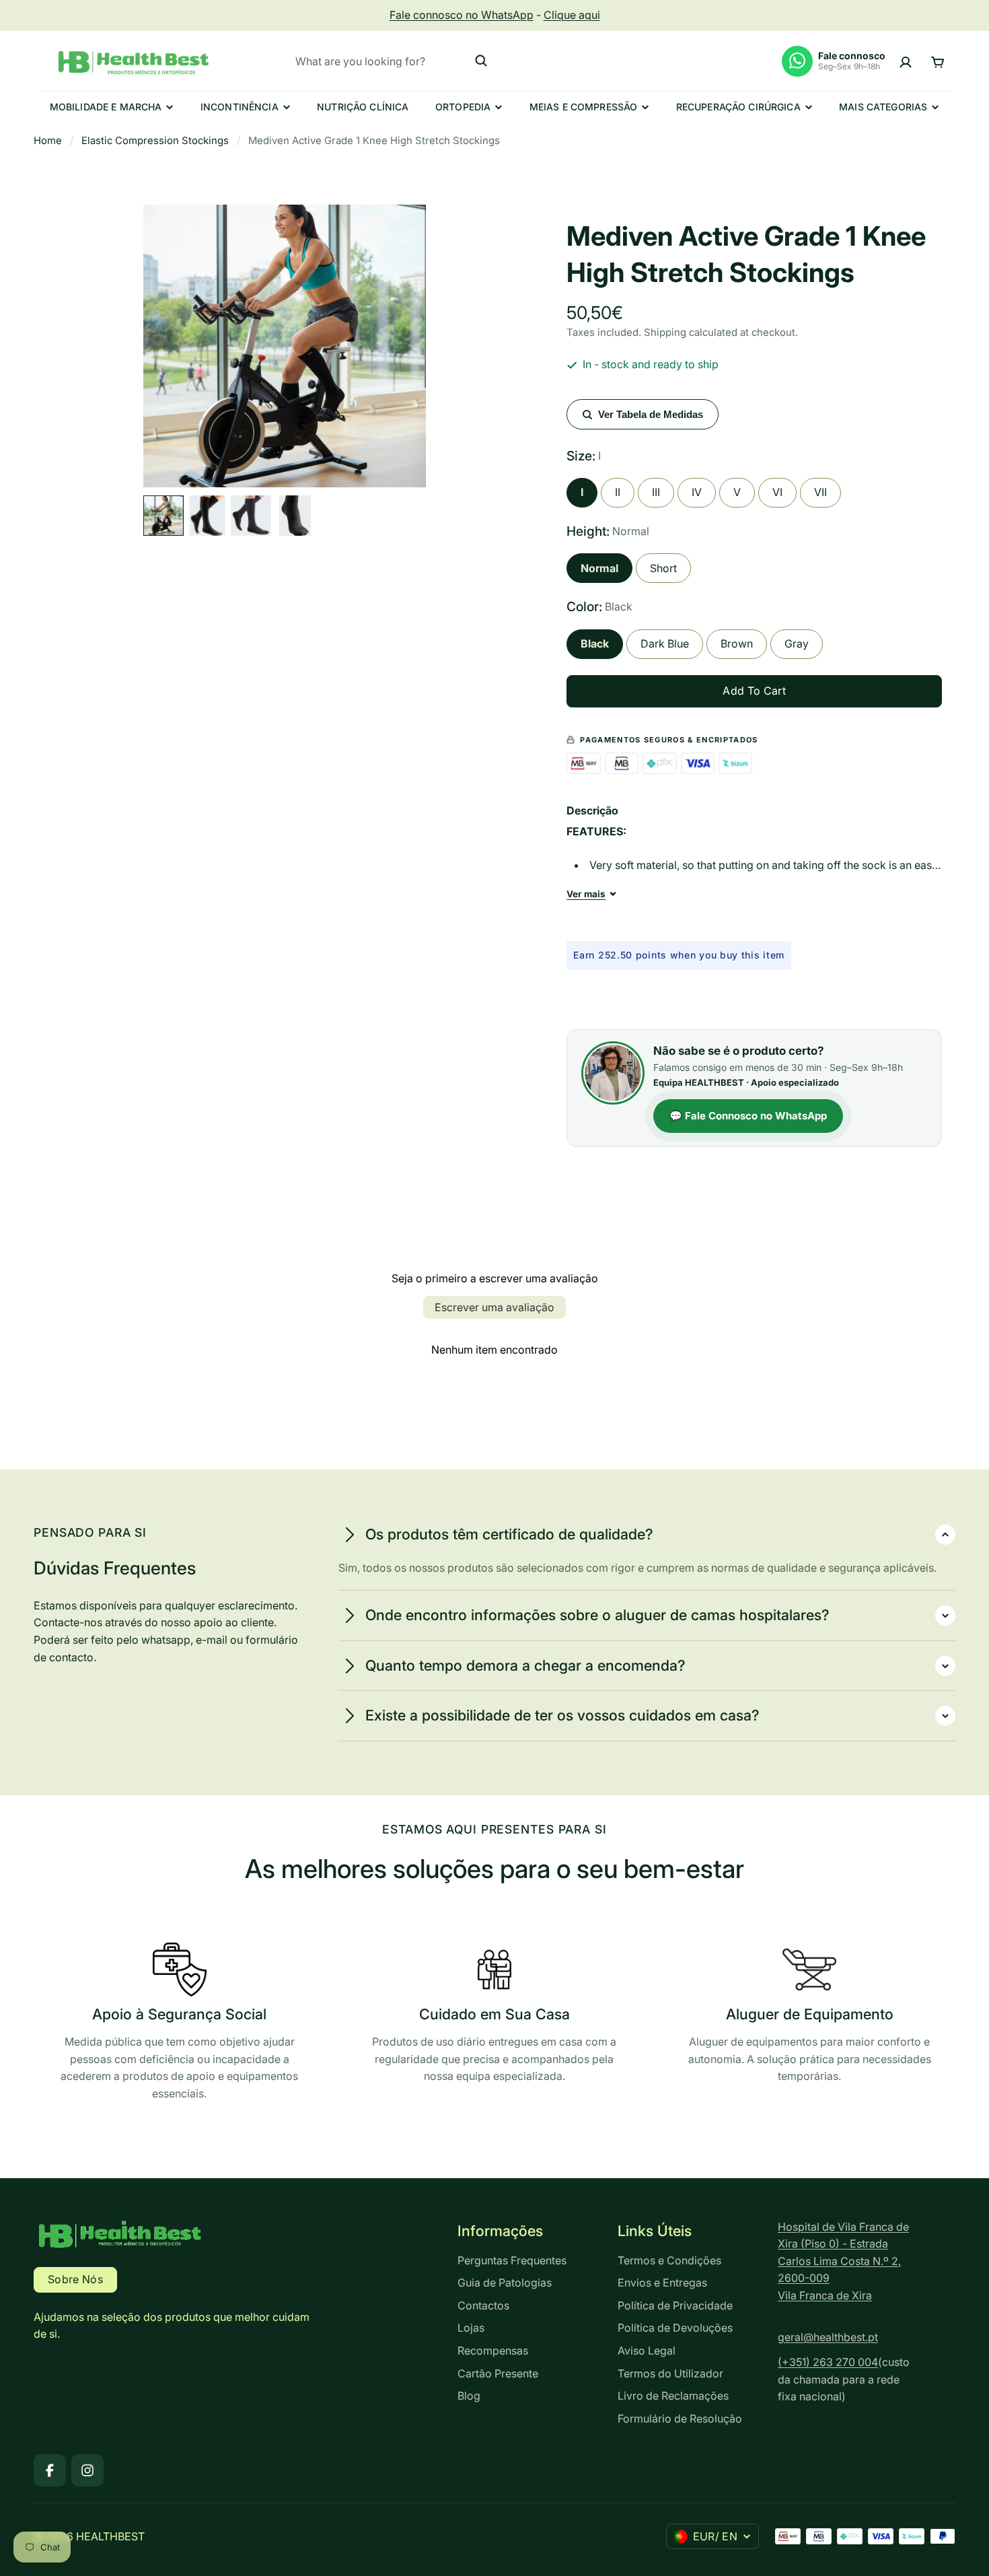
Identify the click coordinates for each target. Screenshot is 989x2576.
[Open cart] (938, 61)
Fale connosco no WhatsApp (462, 15)
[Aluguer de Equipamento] (810, 2017)
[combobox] (392, 61)
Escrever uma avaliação (494, 1307)
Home (48, 141)
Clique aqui (572, 15)
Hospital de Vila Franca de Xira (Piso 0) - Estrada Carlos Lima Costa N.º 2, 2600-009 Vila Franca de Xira (843, 2261)
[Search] (481, 61)
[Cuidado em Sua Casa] (494, 2017)
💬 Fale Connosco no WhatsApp (748, 1116)
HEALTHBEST (110, 2536)
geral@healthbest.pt (828, 2337)
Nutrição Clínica (363, 107)
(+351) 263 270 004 (828, 2362)
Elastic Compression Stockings (155, 141)
